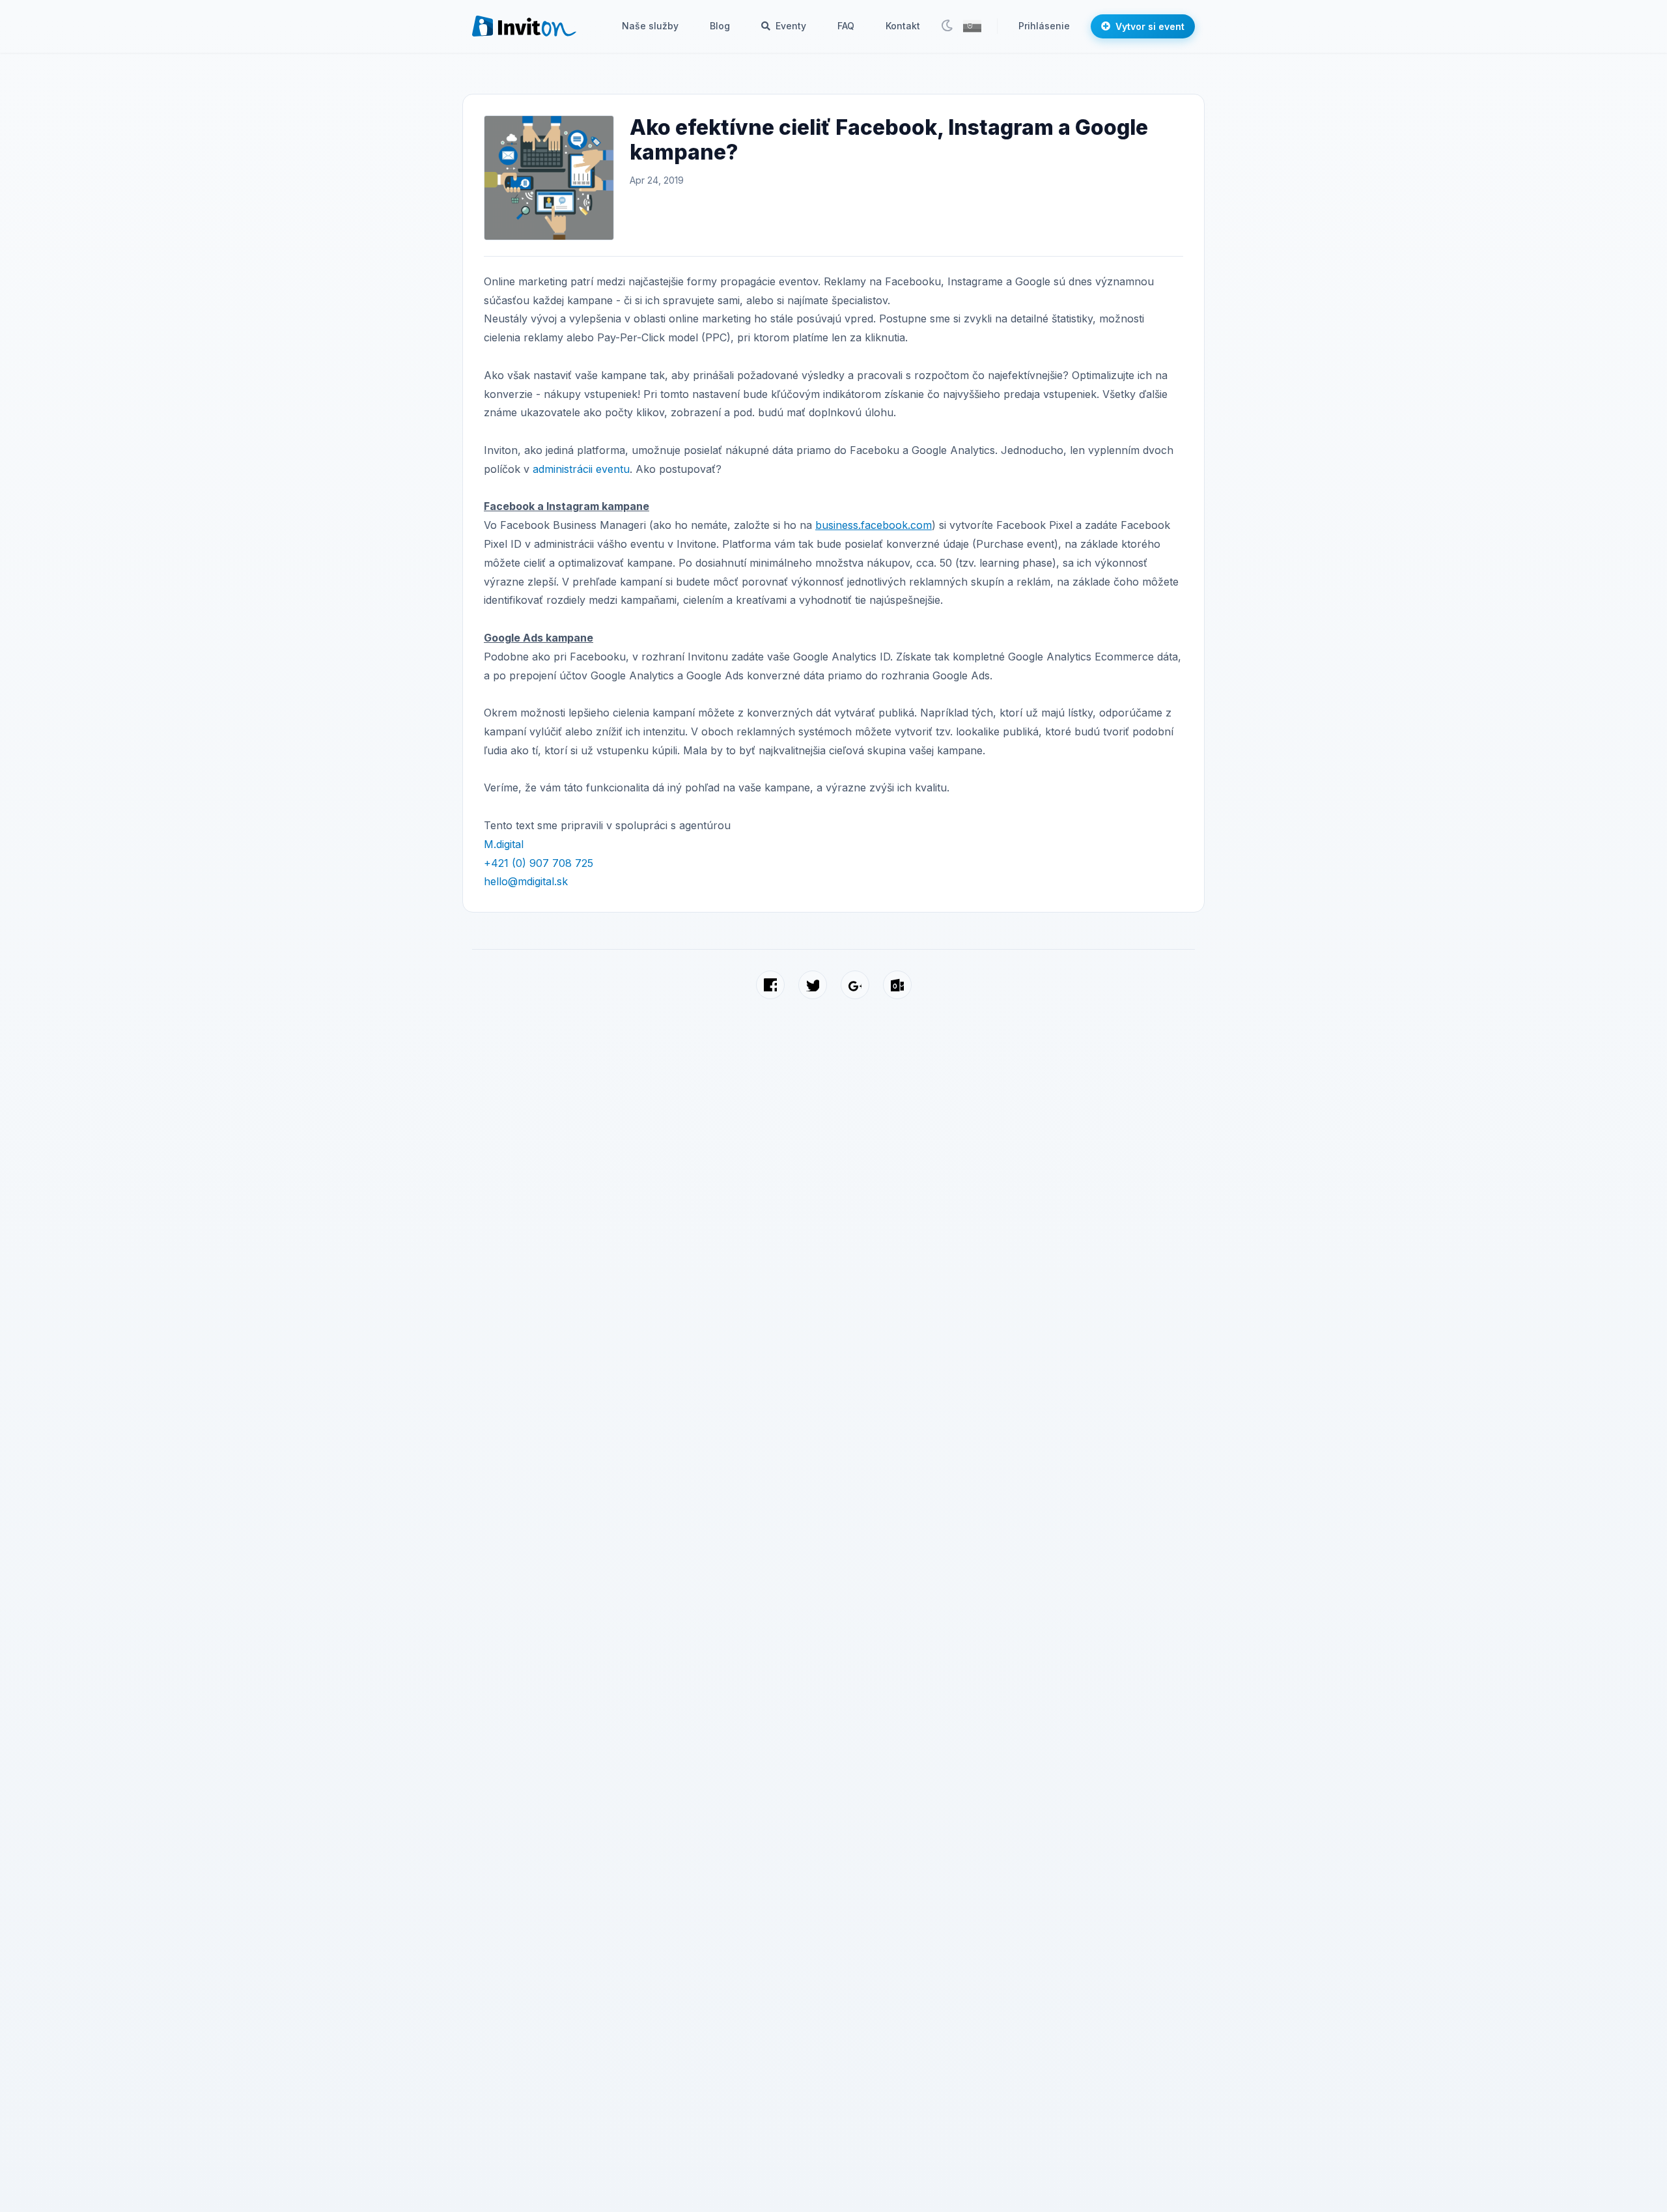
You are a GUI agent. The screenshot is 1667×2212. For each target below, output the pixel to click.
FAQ (846, 26)
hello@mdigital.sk (526, 881)
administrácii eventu (581, 469)
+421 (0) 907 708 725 (539, 863)
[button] (972, 26)
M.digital (504, 844)
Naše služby (650, 26)
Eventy (790, 26)
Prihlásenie (1044, 26)
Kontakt (903, 26)
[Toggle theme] (947, 26)
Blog (720, 26)
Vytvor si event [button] (1150, 26)
